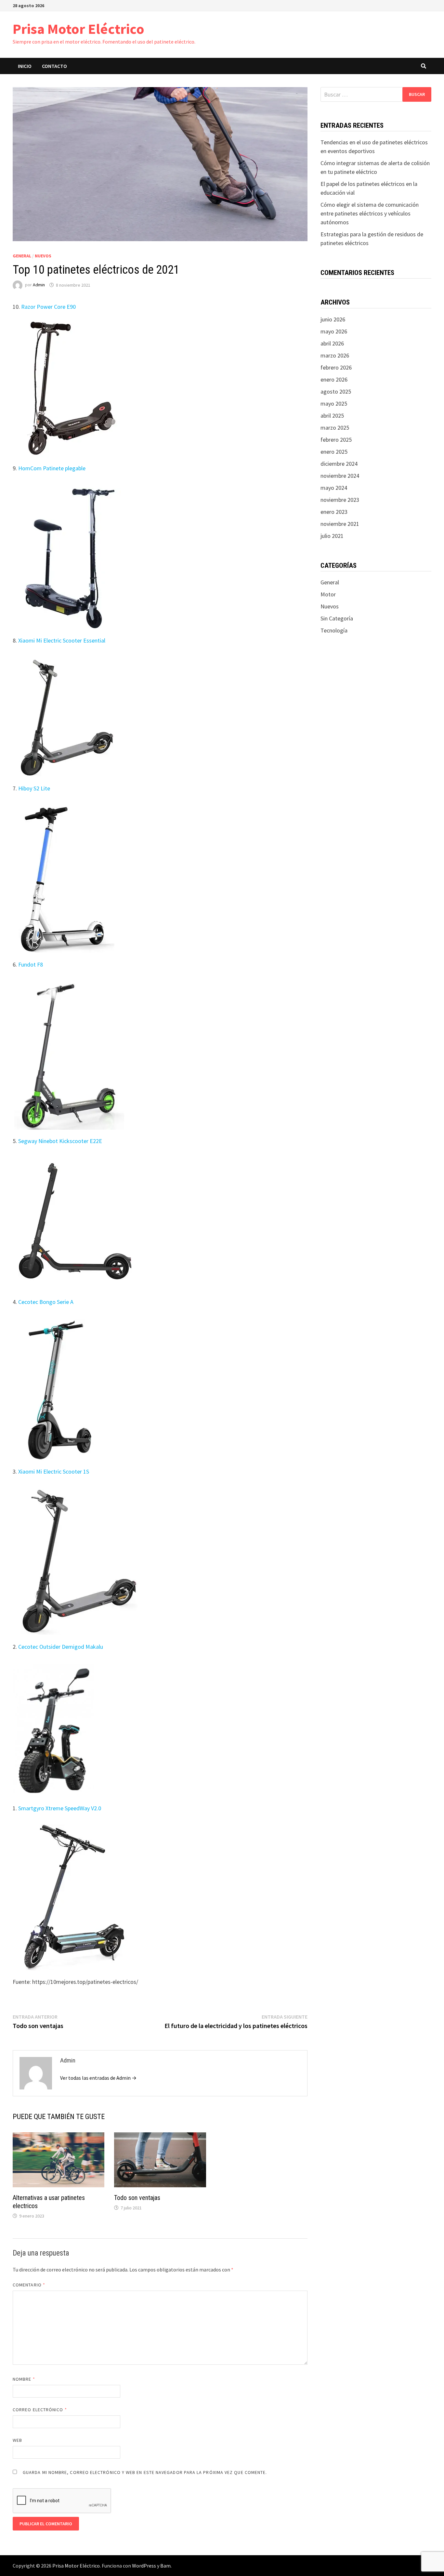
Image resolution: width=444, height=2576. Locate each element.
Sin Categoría (337, 618)
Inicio (25, 66)
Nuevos (43, 256)
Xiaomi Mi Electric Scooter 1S (54, 1471)
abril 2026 (332, 343)
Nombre (24, 2379)
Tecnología (334, 630)
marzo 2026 (335, 355)
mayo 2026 (334, 331)
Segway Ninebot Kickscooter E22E (60, 1141)
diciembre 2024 (339, 464)
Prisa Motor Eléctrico (78, 29)
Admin (39, 285)
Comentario (29, 2285)
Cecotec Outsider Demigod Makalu (61, 1647)
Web (17, 2440)
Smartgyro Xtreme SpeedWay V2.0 (60, 1808)
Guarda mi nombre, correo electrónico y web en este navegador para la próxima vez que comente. (145, 2472)
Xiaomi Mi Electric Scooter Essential (62, 640)
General (22, 256)
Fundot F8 (31, 964)
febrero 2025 (336, 440)
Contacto (54, 66)
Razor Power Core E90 (48, 307)
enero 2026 (334, 379)
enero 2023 (334, 512)
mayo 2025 (334, 403)
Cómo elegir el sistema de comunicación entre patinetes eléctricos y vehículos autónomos (370, 213)
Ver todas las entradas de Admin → (98, 2078)
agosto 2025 (336, 391)
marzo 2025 (335, 428)
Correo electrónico (40, 2410)
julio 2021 (332, 536)
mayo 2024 (334, 488)
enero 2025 (334, 452)
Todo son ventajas (137, 2198)
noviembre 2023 (340, 500)
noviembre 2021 (340, 524)
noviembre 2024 (340, 476)
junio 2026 (333, 319)
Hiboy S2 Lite (34, 788)
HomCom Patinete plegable (52, 468)
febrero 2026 (336, 367)
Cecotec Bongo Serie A (46, 1302)
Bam (165, 2566)
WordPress (144, 2566)
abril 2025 (332, 416)
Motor (328, 594)
